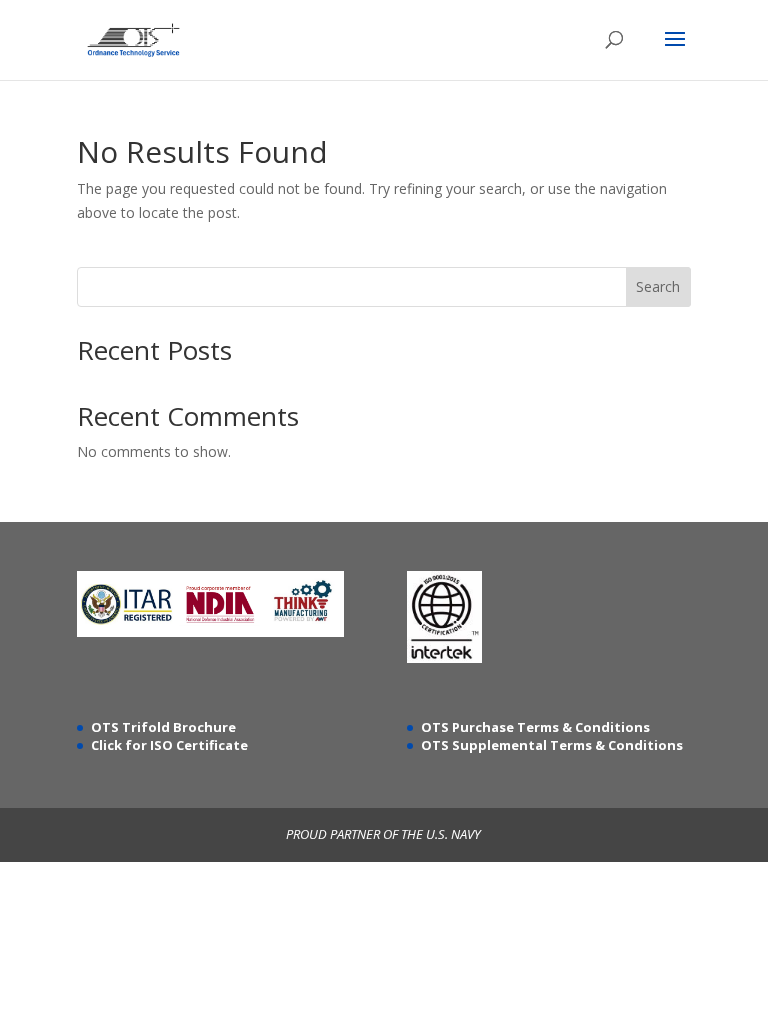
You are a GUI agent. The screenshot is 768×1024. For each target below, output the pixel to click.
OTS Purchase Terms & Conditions (535, 727)
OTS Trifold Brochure (163, 727)
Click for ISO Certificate (169, 745)
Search (658, 286)
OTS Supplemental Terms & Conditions (552, 745)
